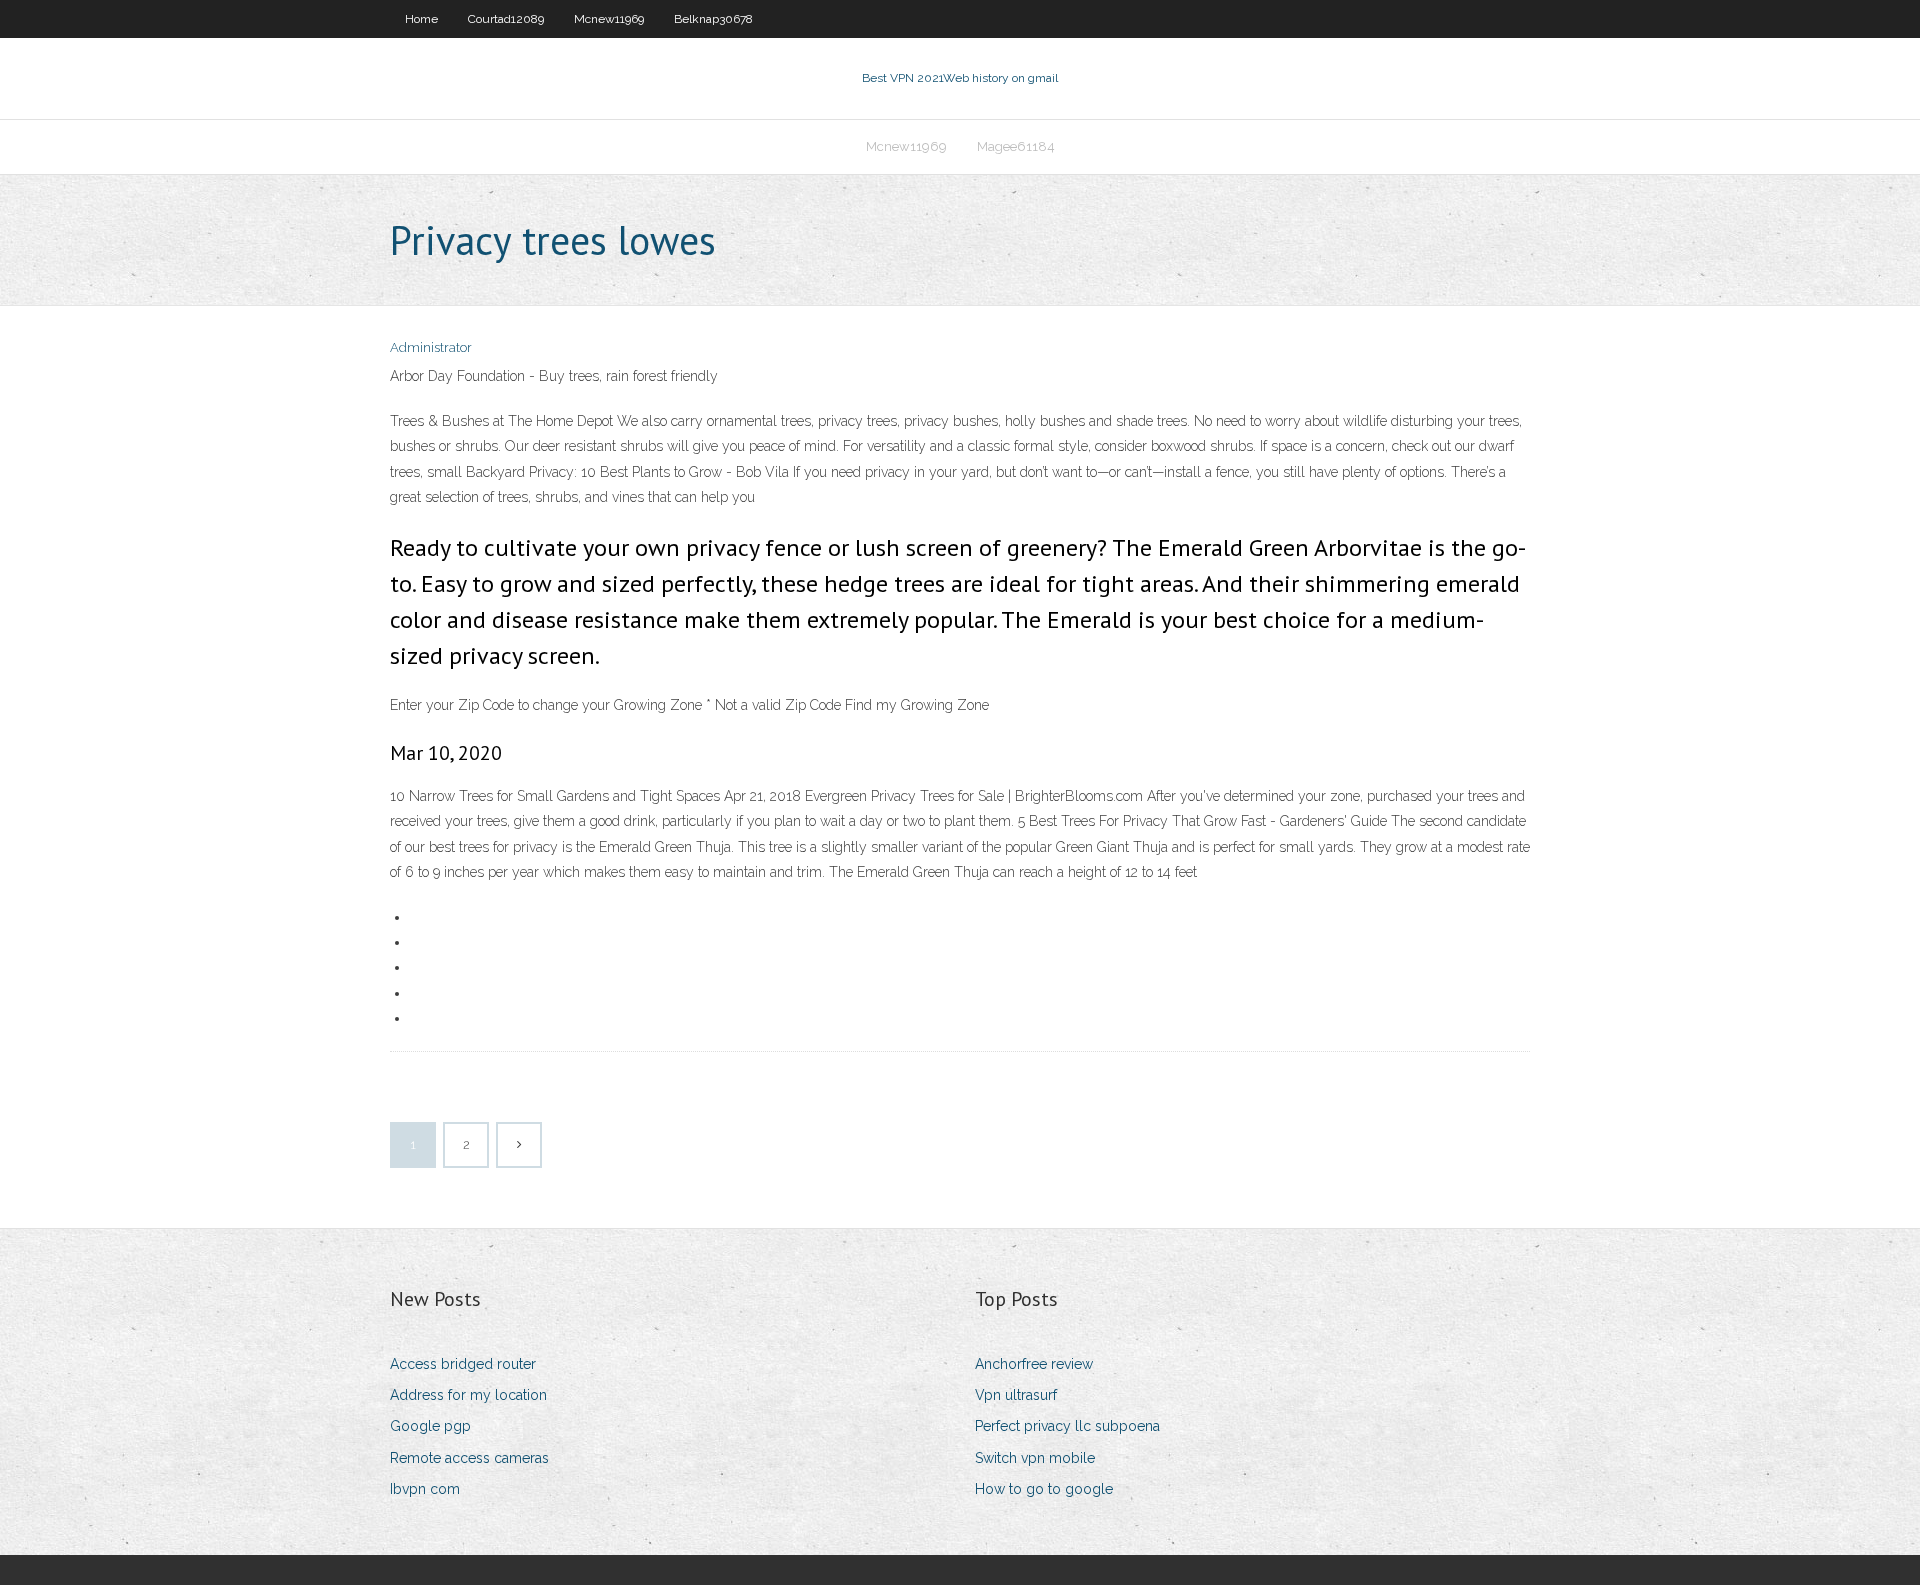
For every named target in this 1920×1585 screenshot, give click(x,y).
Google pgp (430, 1426)
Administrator (431, 347)
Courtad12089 (506, 19)
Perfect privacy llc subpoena (1067, 1426)
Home (421, 19)
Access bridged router (463, 1364)
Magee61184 (1016, 146)
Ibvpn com (425, 1489)
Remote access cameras (469, 1458)
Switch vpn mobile (1035, 1458)
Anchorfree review (1034, 1364)
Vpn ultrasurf (1016, 1395)
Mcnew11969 (609, 19)
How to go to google (1044, 1489)
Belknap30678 (713, 19)
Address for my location (468, 1395)
